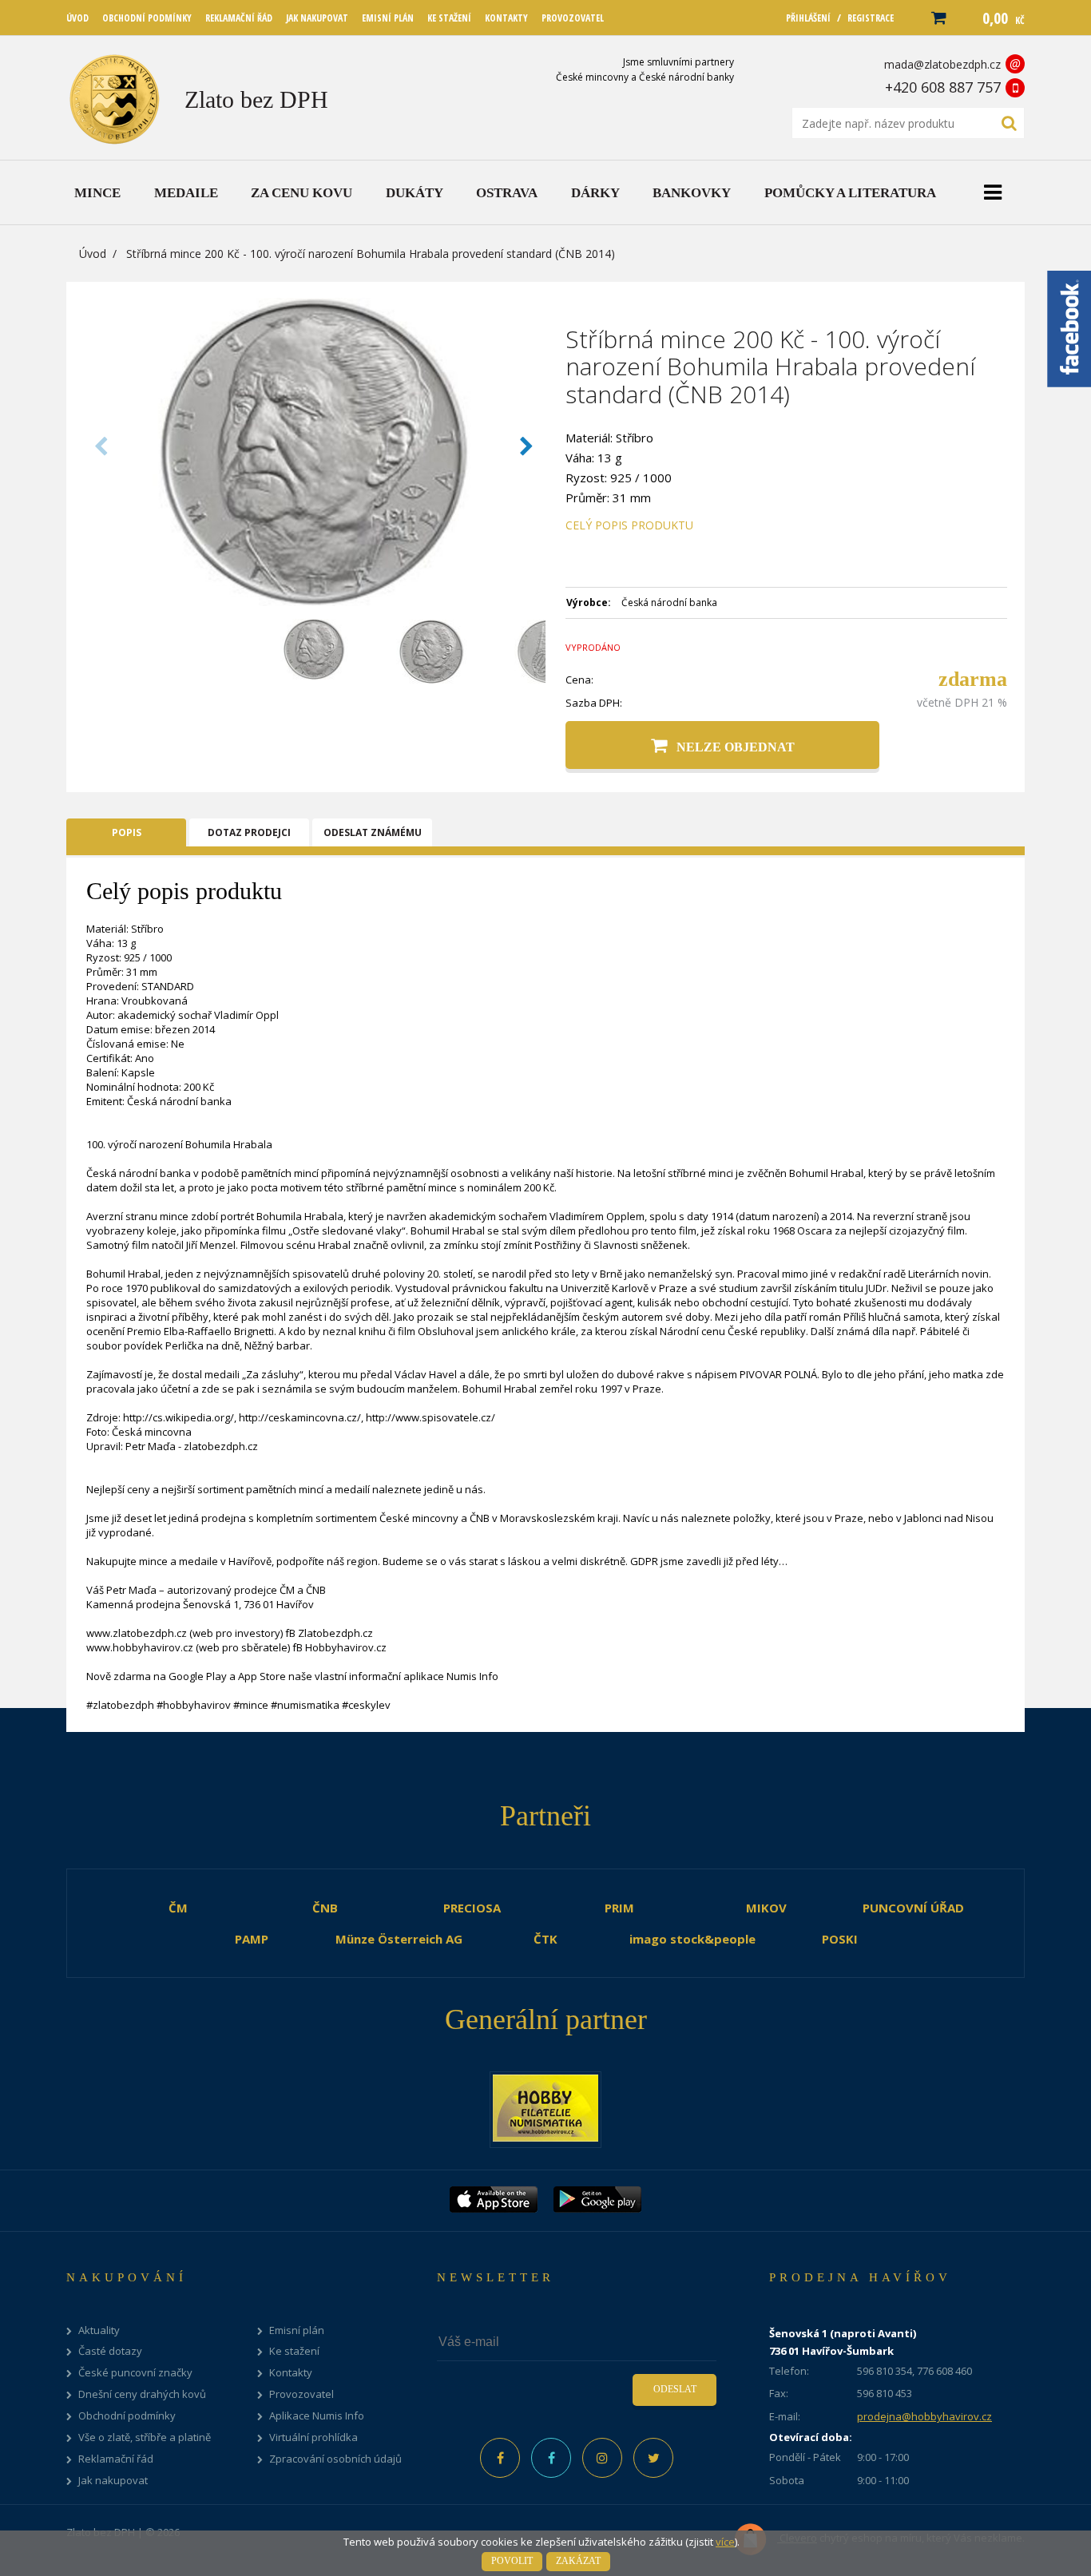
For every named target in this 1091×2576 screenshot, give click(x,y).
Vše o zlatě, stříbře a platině (145, 2437)
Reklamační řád (116, 2459)
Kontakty (291, 2373)
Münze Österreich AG (399, 1939)
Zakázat (578, 2561)
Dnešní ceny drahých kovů (142, 2394)
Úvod (93, 254)
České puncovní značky (135, 2373)
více (725, 2542)
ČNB (325, 1908)
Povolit (512, 2561)
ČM (178, 1908)
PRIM (619, 1908)
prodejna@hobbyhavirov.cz (924, 2416)
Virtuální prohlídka (313, 2437)
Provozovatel (302, 2394)
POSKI (840, 1939)
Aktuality (99, 2330)
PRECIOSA (472, 1908)
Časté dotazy (110, 2351)
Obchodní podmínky (127, 2416)
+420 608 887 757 (943, 87)
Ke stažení (294, 2351)
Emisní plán (297, 2330)
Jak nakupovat (113, 2481)
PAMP (252, 1939)
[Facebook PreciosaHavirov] (500, 2458)
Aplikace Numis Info (317, 2416)
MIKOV (766, 1908)
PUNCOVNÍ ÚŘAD (913, 1908)
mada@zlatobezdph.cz (942, 64)
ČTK (545, 1939)
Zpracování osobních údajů (335, 2459)
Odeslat (675, 2389)
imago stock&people (692, 1939)
